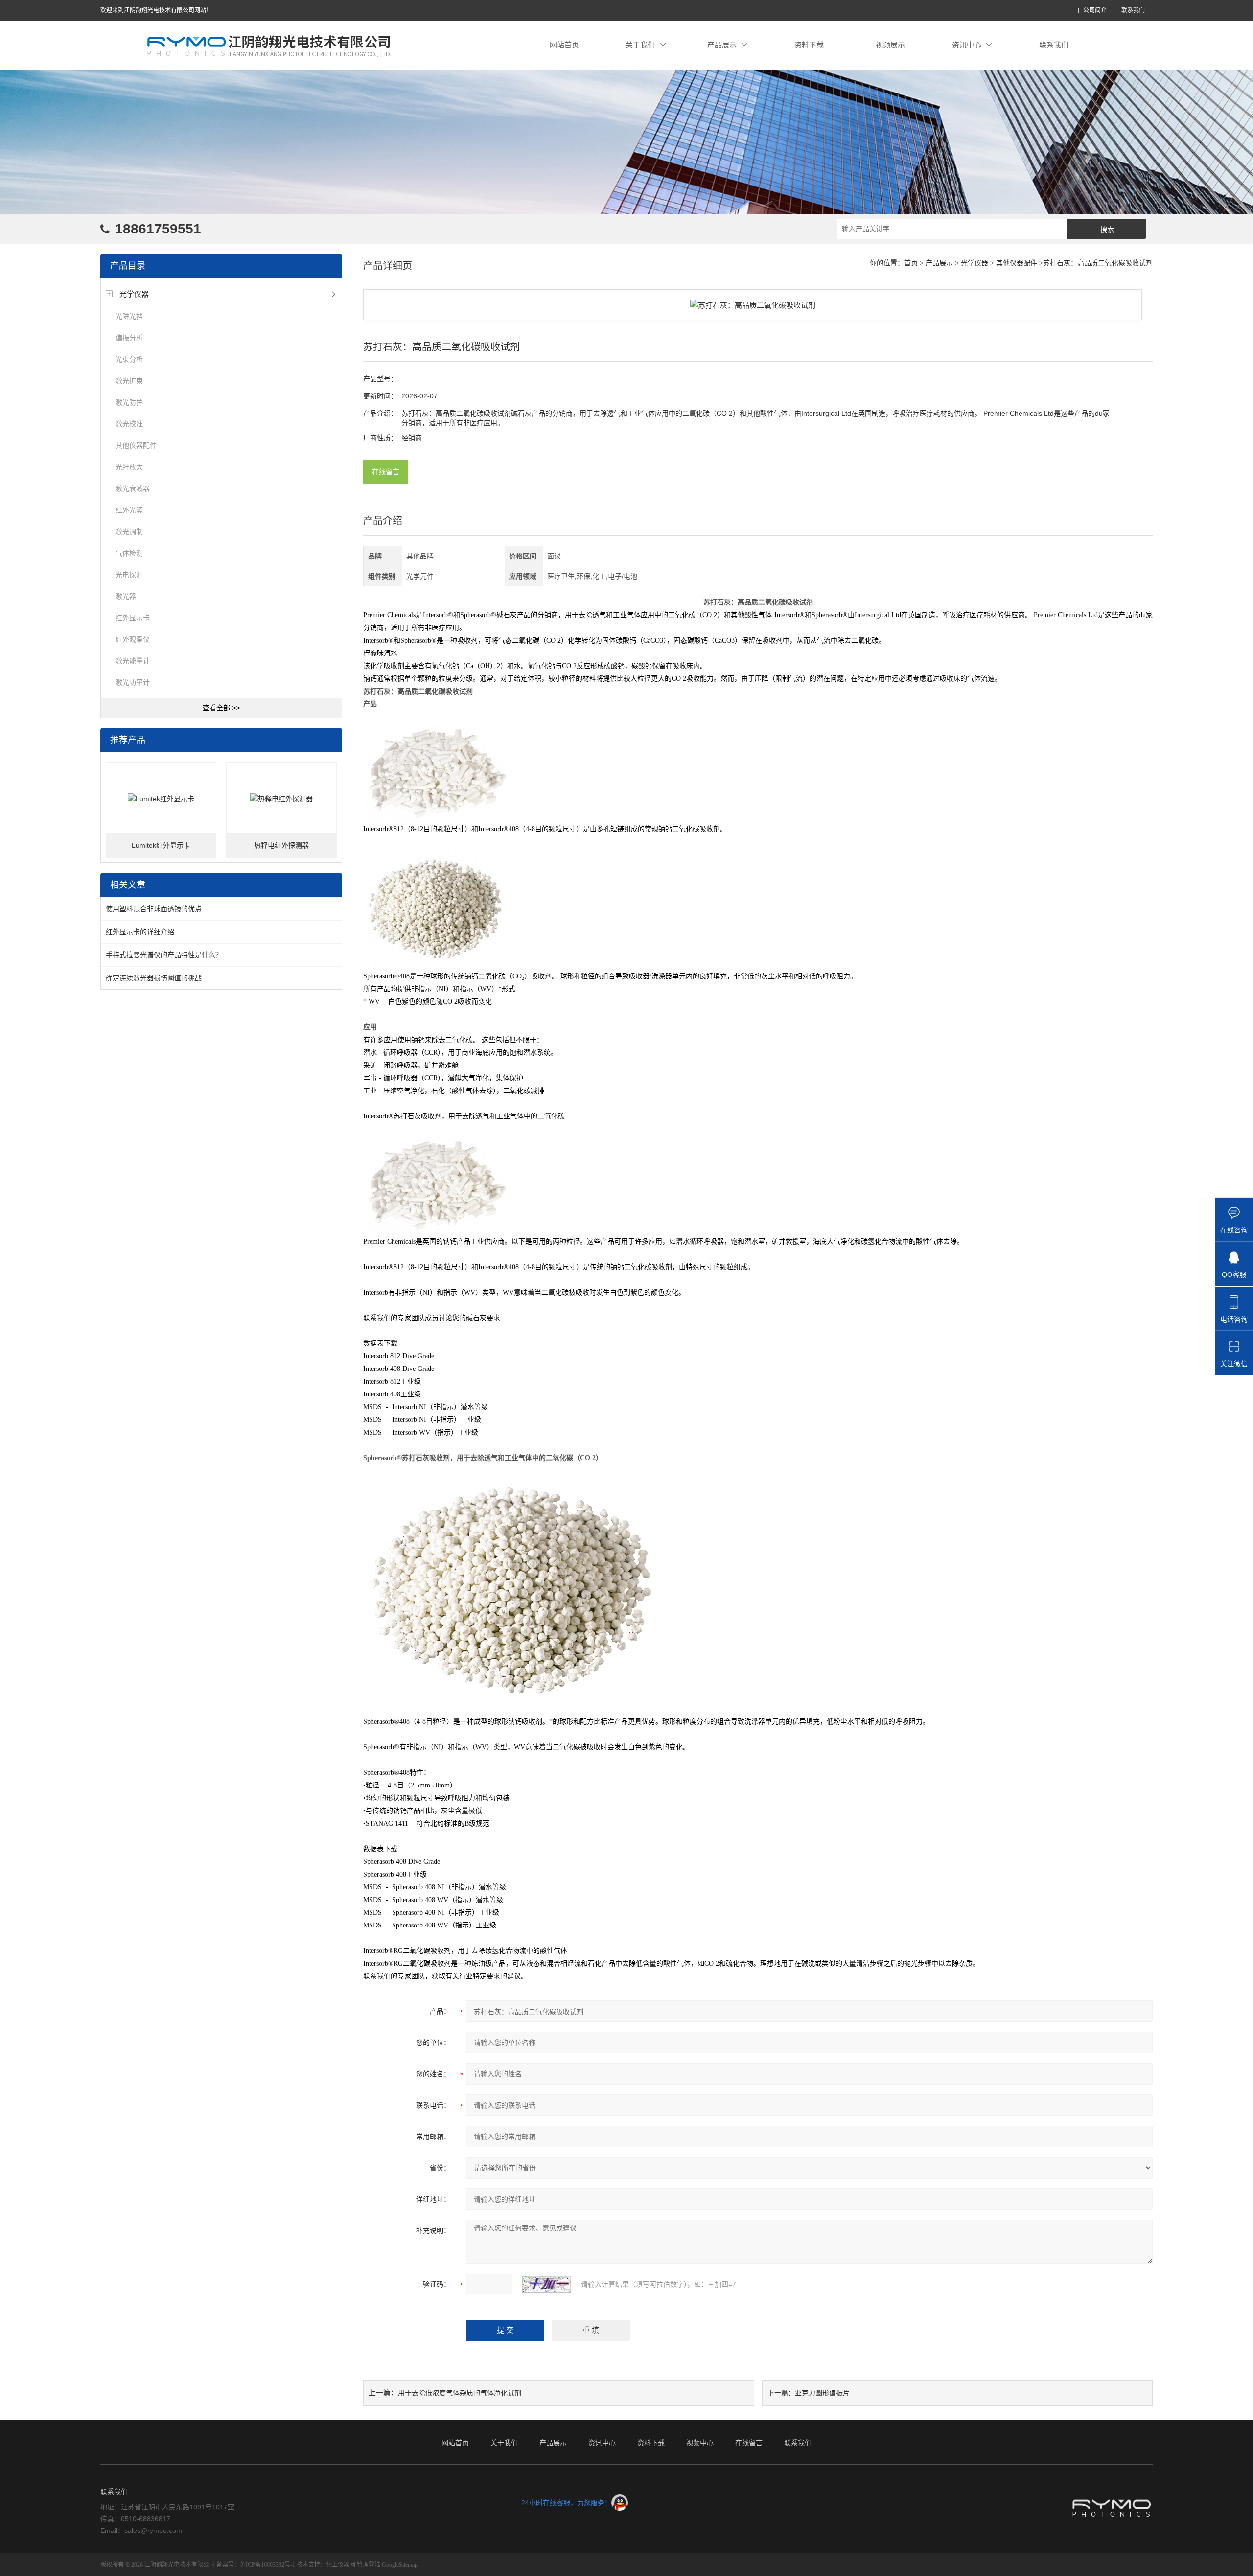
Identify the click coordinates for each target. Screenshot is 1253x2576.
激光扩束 (129, 381)
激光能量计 (133, 661)
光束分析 (129, 359)
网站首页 (564, 45)
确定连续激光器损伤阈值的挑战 (154, 978)
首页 (911, 263)
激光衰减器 (133, 488)
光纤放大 (129, 467)
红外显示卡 (133, 618)
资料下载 (809, 45)
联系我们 (1133, 11)
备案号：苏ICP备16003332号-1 (256, 2565)
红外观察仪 (133, 639)
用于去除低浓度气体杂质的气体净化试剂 (460, 2393)
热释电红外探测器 (281, 845)
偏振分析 (129, 338)
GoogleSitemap (400, 2565)
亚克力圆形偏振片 (822, 2393)
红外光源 (129, 510)
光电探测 (129, 575)
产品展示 (722, 45)
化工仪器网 (341, 2565)
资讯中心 (967, 45)
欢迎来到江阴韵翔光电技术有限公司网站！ (156, 10)
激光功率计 (133, 682)
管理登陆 (369, 2565)
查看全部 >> (221, 708)
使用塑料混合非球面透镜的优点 (154, 909)
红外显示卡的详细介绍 (140, 932)
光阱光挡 (129, 316)
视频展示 (890, 45)
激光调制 (129, 532)
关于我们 (640, 45)
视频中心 (700, 2443)
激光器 (126, 596)
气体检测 (129, 553)
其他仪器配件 (136, 445)
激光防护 (129, 402)
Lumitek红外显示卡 (161, 845)
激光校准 (129, 424)
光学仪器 (134, 294)
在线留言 (386, 472)
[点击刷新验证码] (547, 2284)
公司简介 (1095, 11)
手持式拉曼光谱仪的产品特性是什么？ (164, 955)
